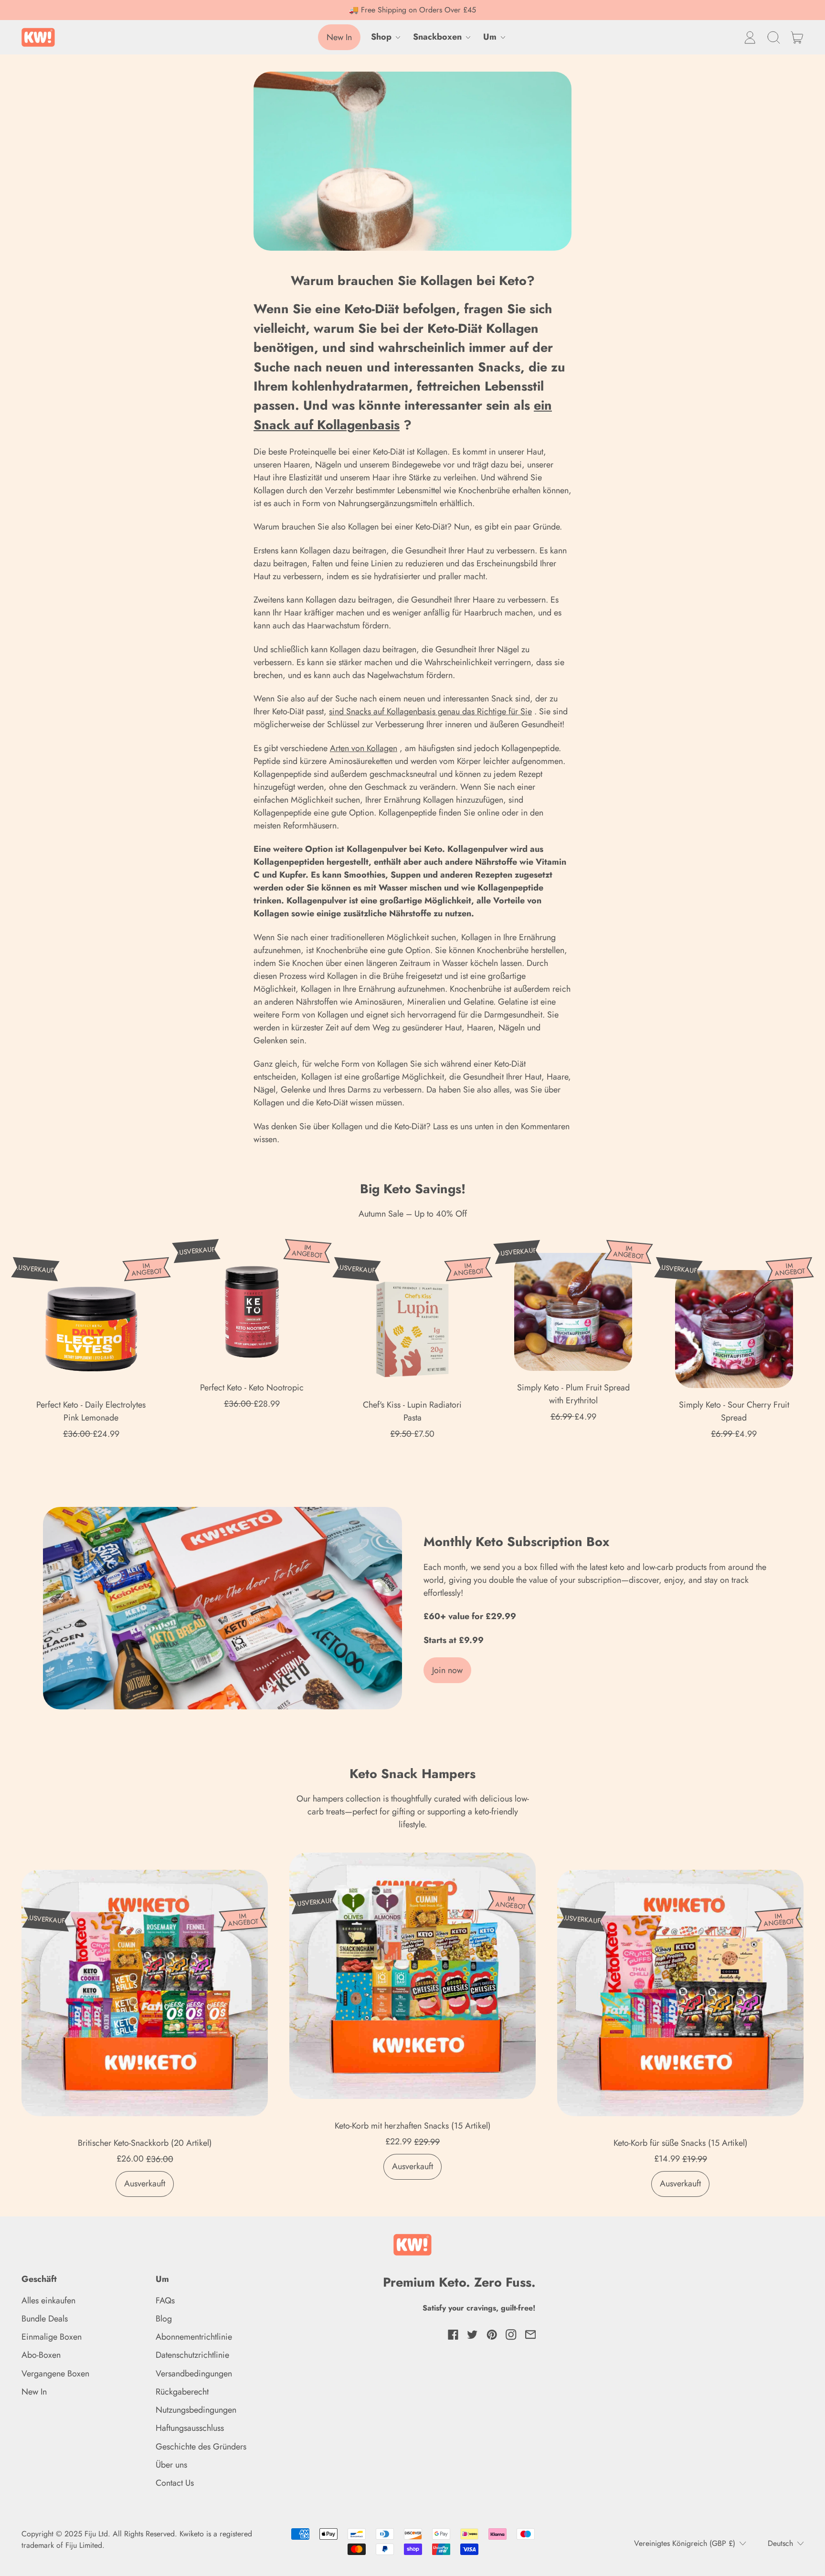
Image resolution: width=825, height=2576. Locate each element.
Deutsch (780, 2543)
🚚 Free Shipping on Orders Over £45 (412, 10)
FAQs (165, 2300)
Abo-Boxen (41, 2355)
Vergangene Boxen (55, 2374)
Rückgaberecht (182, 2392)
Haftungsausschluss (190, 2428)
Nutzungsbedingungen (196, 2410)
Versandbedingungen (194, 2374)
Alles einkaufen (48, 2300)
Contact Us (175, 2483)
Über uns (171, 2465)
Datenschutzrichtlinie (192, 2355)
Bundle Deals (45, 2319)
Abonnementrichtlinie (194, 2337)
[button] (773, 37)
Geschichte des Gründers (201, 2447)
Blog (164, 2319)
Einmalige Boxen (52, 2337)
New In (34, 2392)
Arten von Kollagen (364, 748)
